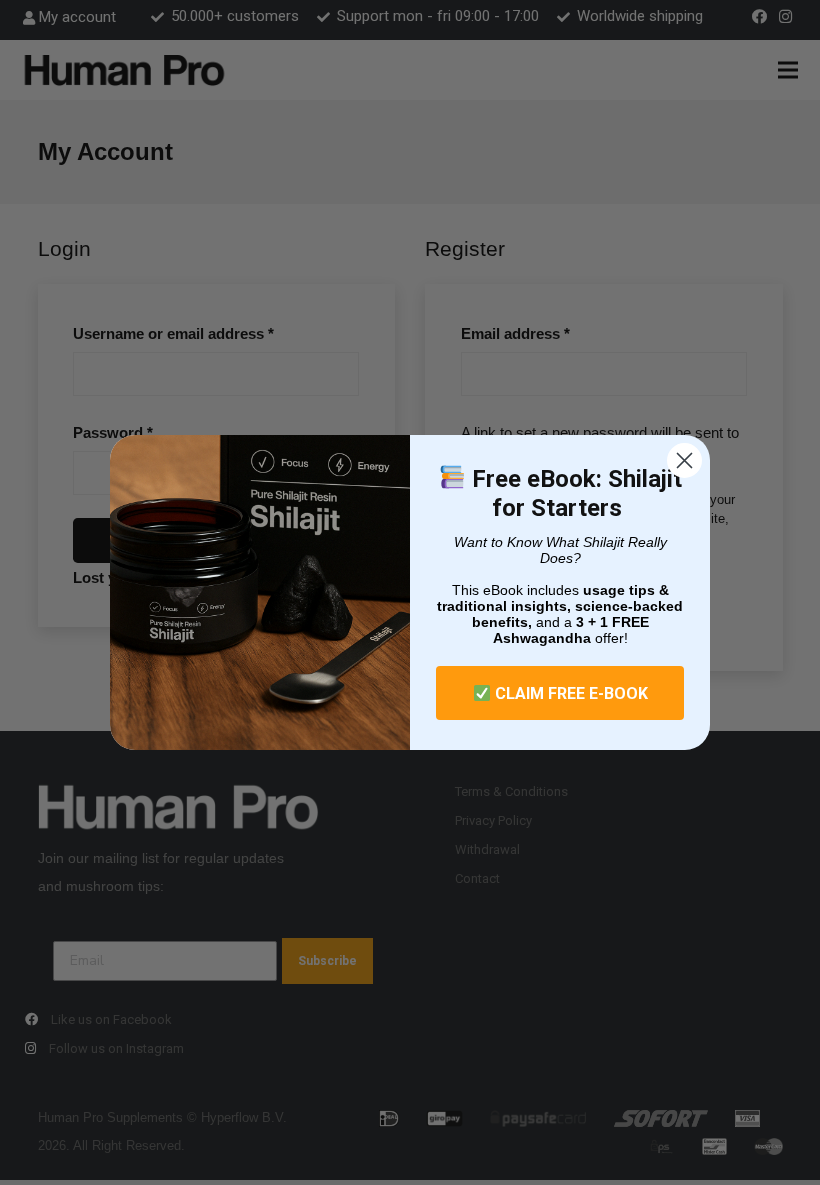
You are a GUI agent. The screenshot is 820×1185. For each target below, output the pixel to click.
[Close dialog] (684, 460)
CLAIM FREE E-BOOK (569, 693)
